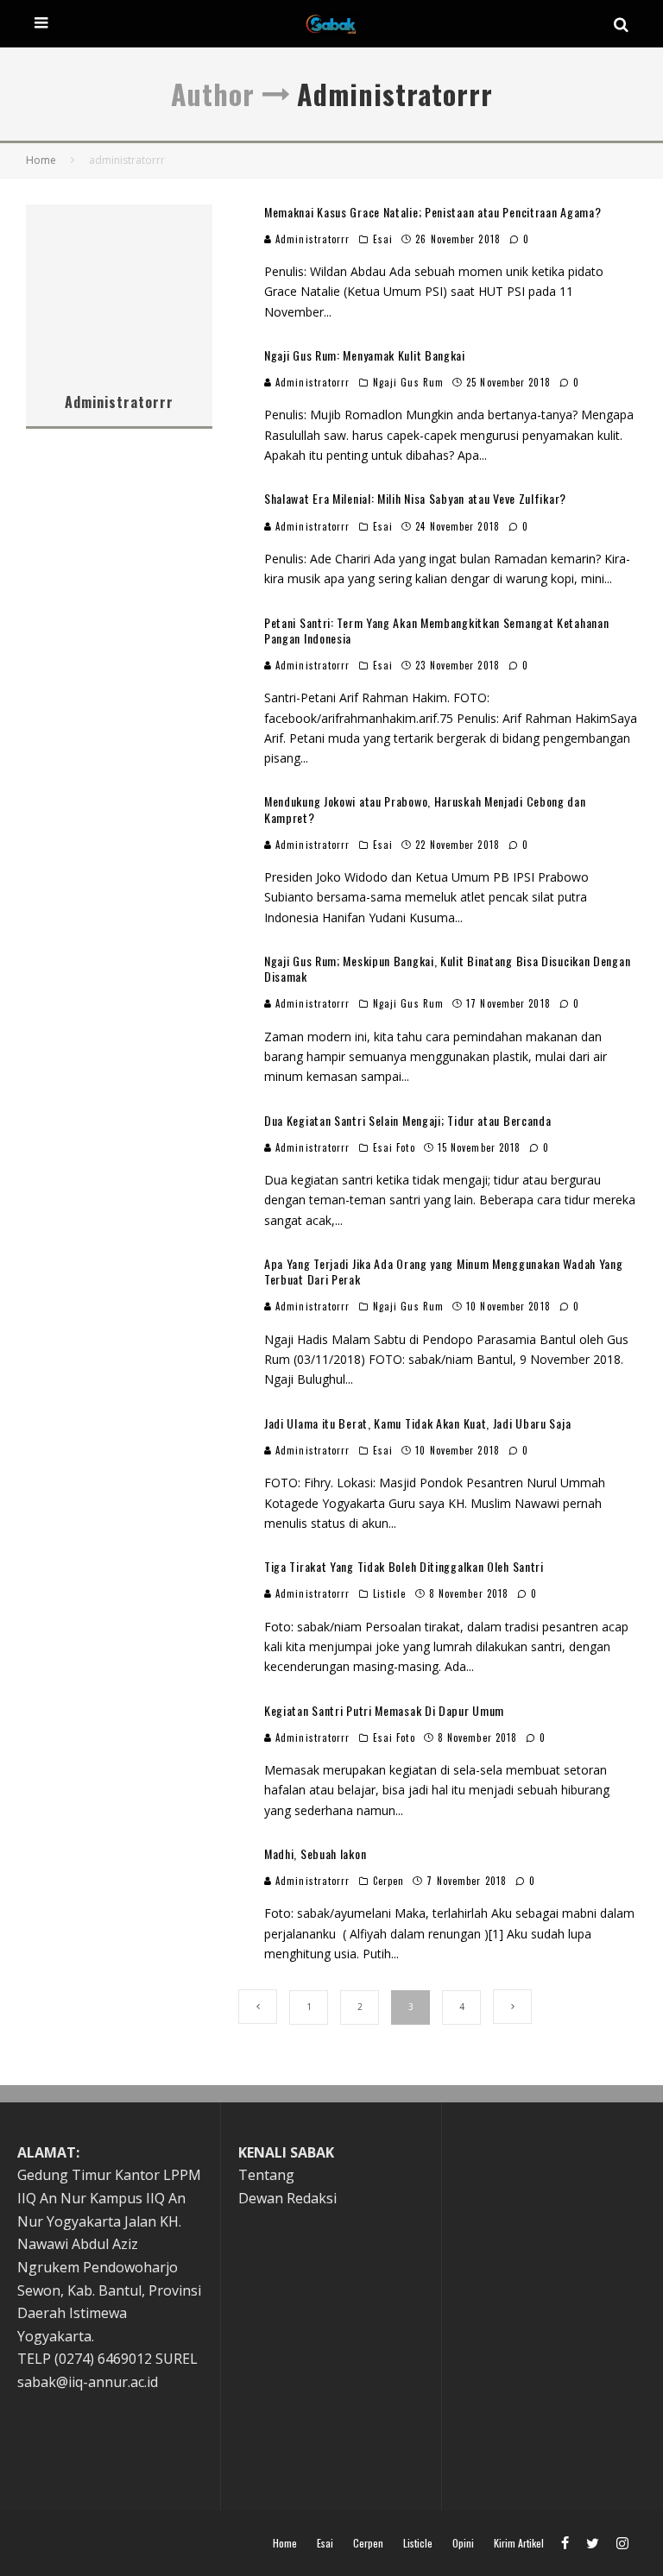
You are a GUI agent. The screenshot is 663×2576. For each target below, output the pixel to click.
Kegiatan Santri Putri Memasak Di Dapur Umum (384, 1710)
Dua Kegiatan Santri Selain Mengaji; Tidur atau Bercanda (408, 1120)
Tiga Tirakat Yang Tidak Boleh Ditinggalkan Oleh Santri (404, 1566)
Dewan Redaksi (287, 2198)
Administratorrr (311, 239)
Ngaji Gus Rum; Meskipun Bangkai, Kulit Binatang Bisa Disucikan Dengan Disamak (447, 968)
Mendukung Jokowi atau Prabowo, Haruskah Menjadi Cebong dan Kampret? (425, 809)
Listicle (390, 1593)
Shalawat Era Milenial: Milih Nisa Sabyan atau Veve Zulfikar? (415, 498)
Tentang (266, 2175)
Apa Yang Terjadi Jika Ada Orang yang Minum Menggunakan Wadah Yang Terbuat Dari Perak (444, 1271)
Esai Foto (394, 1147)
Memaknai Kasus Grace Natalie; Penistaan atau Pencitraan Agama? (433, 212)
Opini (463, 2543)
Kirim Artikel (519, 2543)
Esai (383, 239)
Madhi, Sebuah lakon (315, 1853)
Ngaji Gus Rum (408, 382)
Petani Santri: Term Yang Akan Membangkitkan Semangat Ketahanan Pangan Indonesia (436, 630)
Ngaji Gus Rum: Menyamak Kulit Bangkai (365, 355)
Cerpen (389, 1881)
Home (285, 2543)
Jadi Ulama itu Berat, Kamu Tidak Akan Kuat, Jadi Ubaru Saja (417, 1423)
